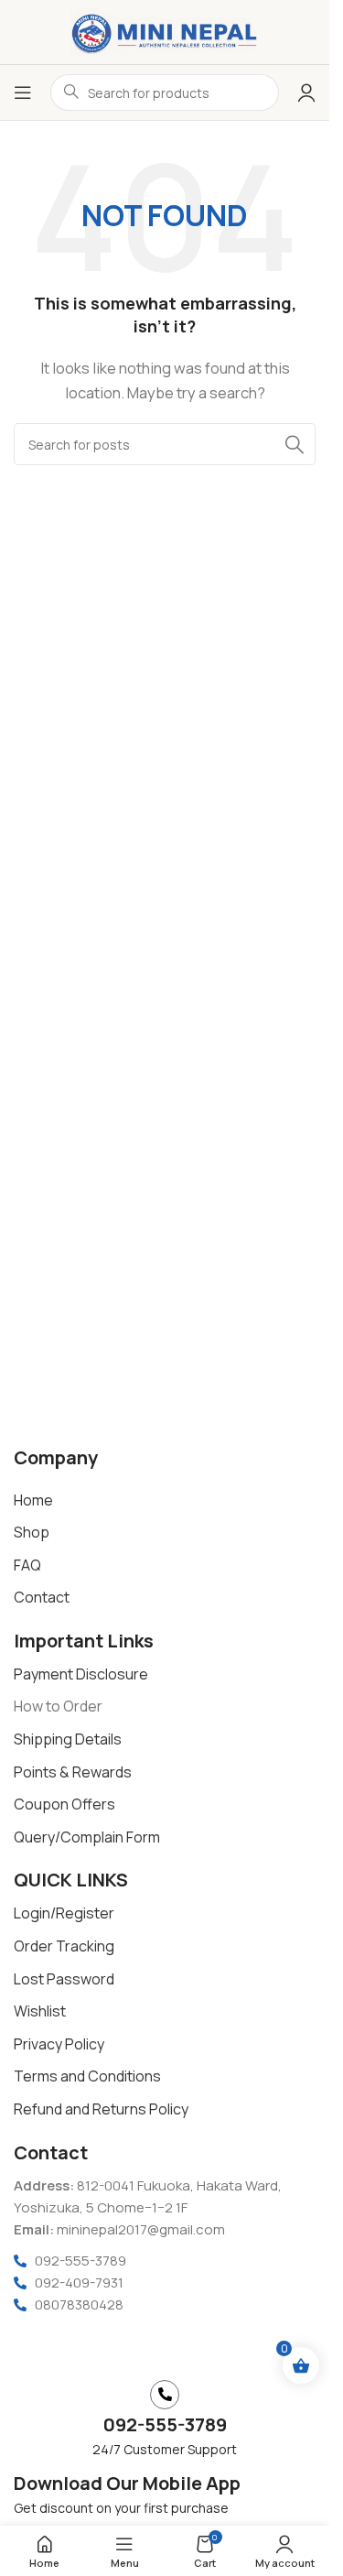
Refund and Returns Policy (101, 2109)
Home (33, 1500)
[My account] (306, 92)
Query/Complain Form (87, 1837)
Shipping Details (68, 1739)
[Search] (295, 444)
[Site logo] (165, 31)
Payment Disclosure (81, 1674)
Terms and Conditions (87, 2076)
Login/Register (64, 1913)
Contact (42, 1597)
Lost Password (64, 1979)
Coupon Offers (64, 1804)
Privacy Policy (59, 2044)
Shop (32, 1532)
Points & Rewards (73, 1772)
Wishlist (40, 2011)
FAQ (27, 1565)
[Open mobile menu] (23, 92)
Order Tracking (64, 1946)
